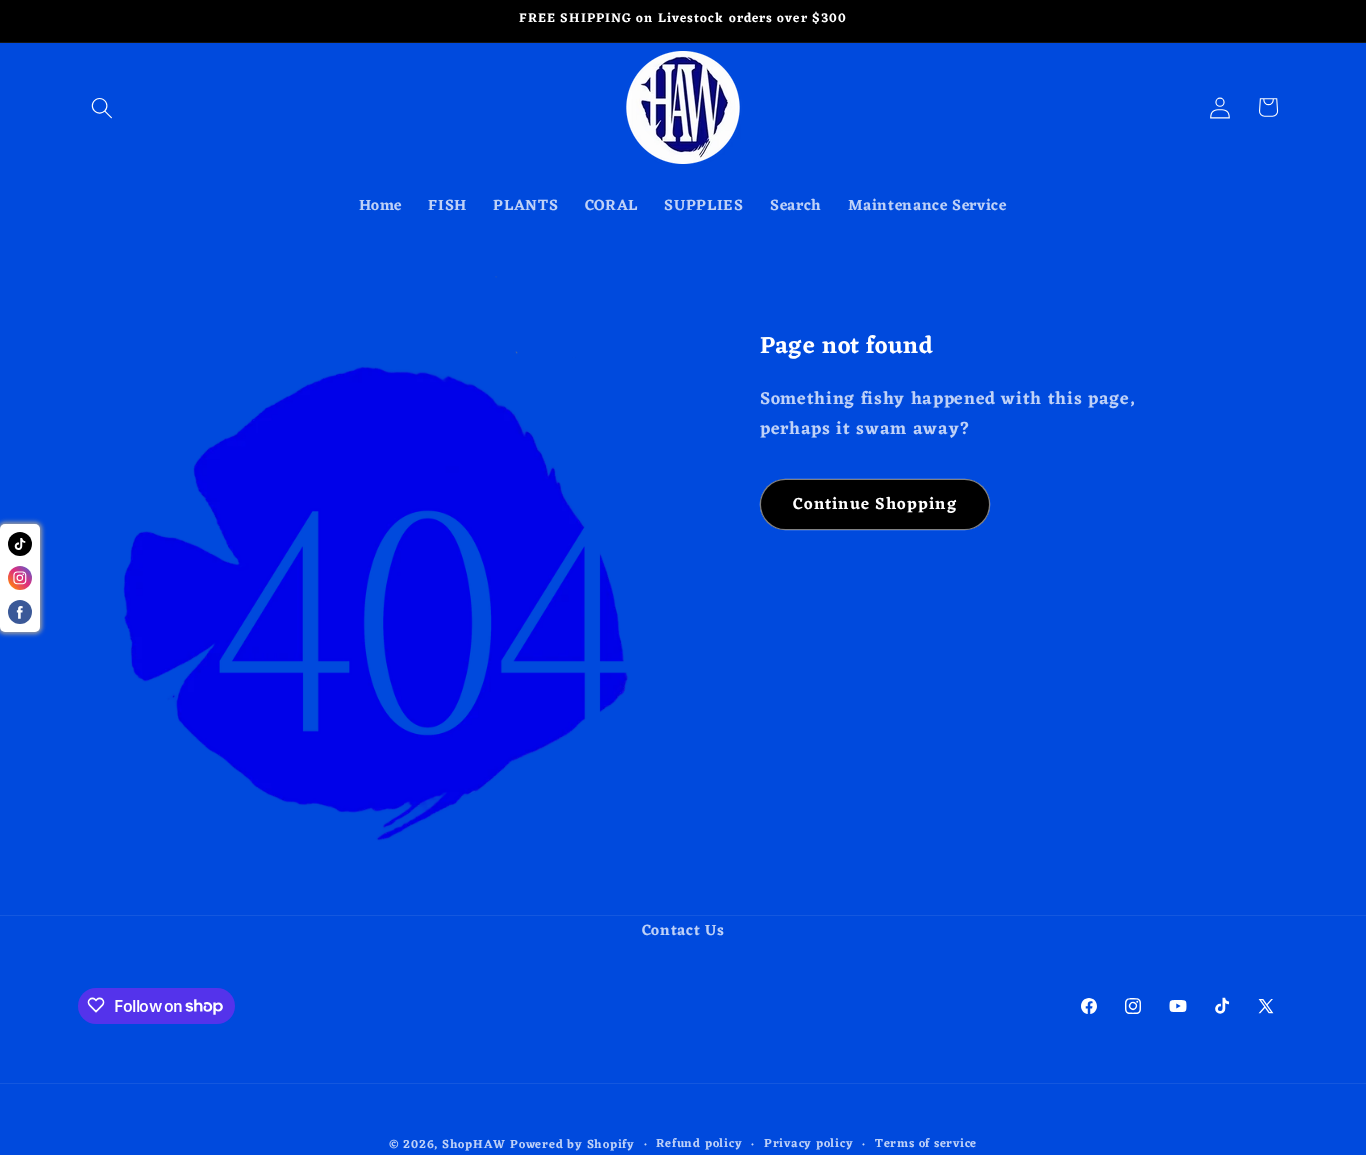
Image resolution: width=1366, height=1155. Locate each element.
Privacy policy (809, 1144)
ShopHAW (473, 1144)
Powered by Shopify (572, 1144)
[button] (102, 107)
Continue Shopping (875, 504)
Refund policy (699, 1144)
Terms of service (926, 1144)
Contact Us (683, 931)
